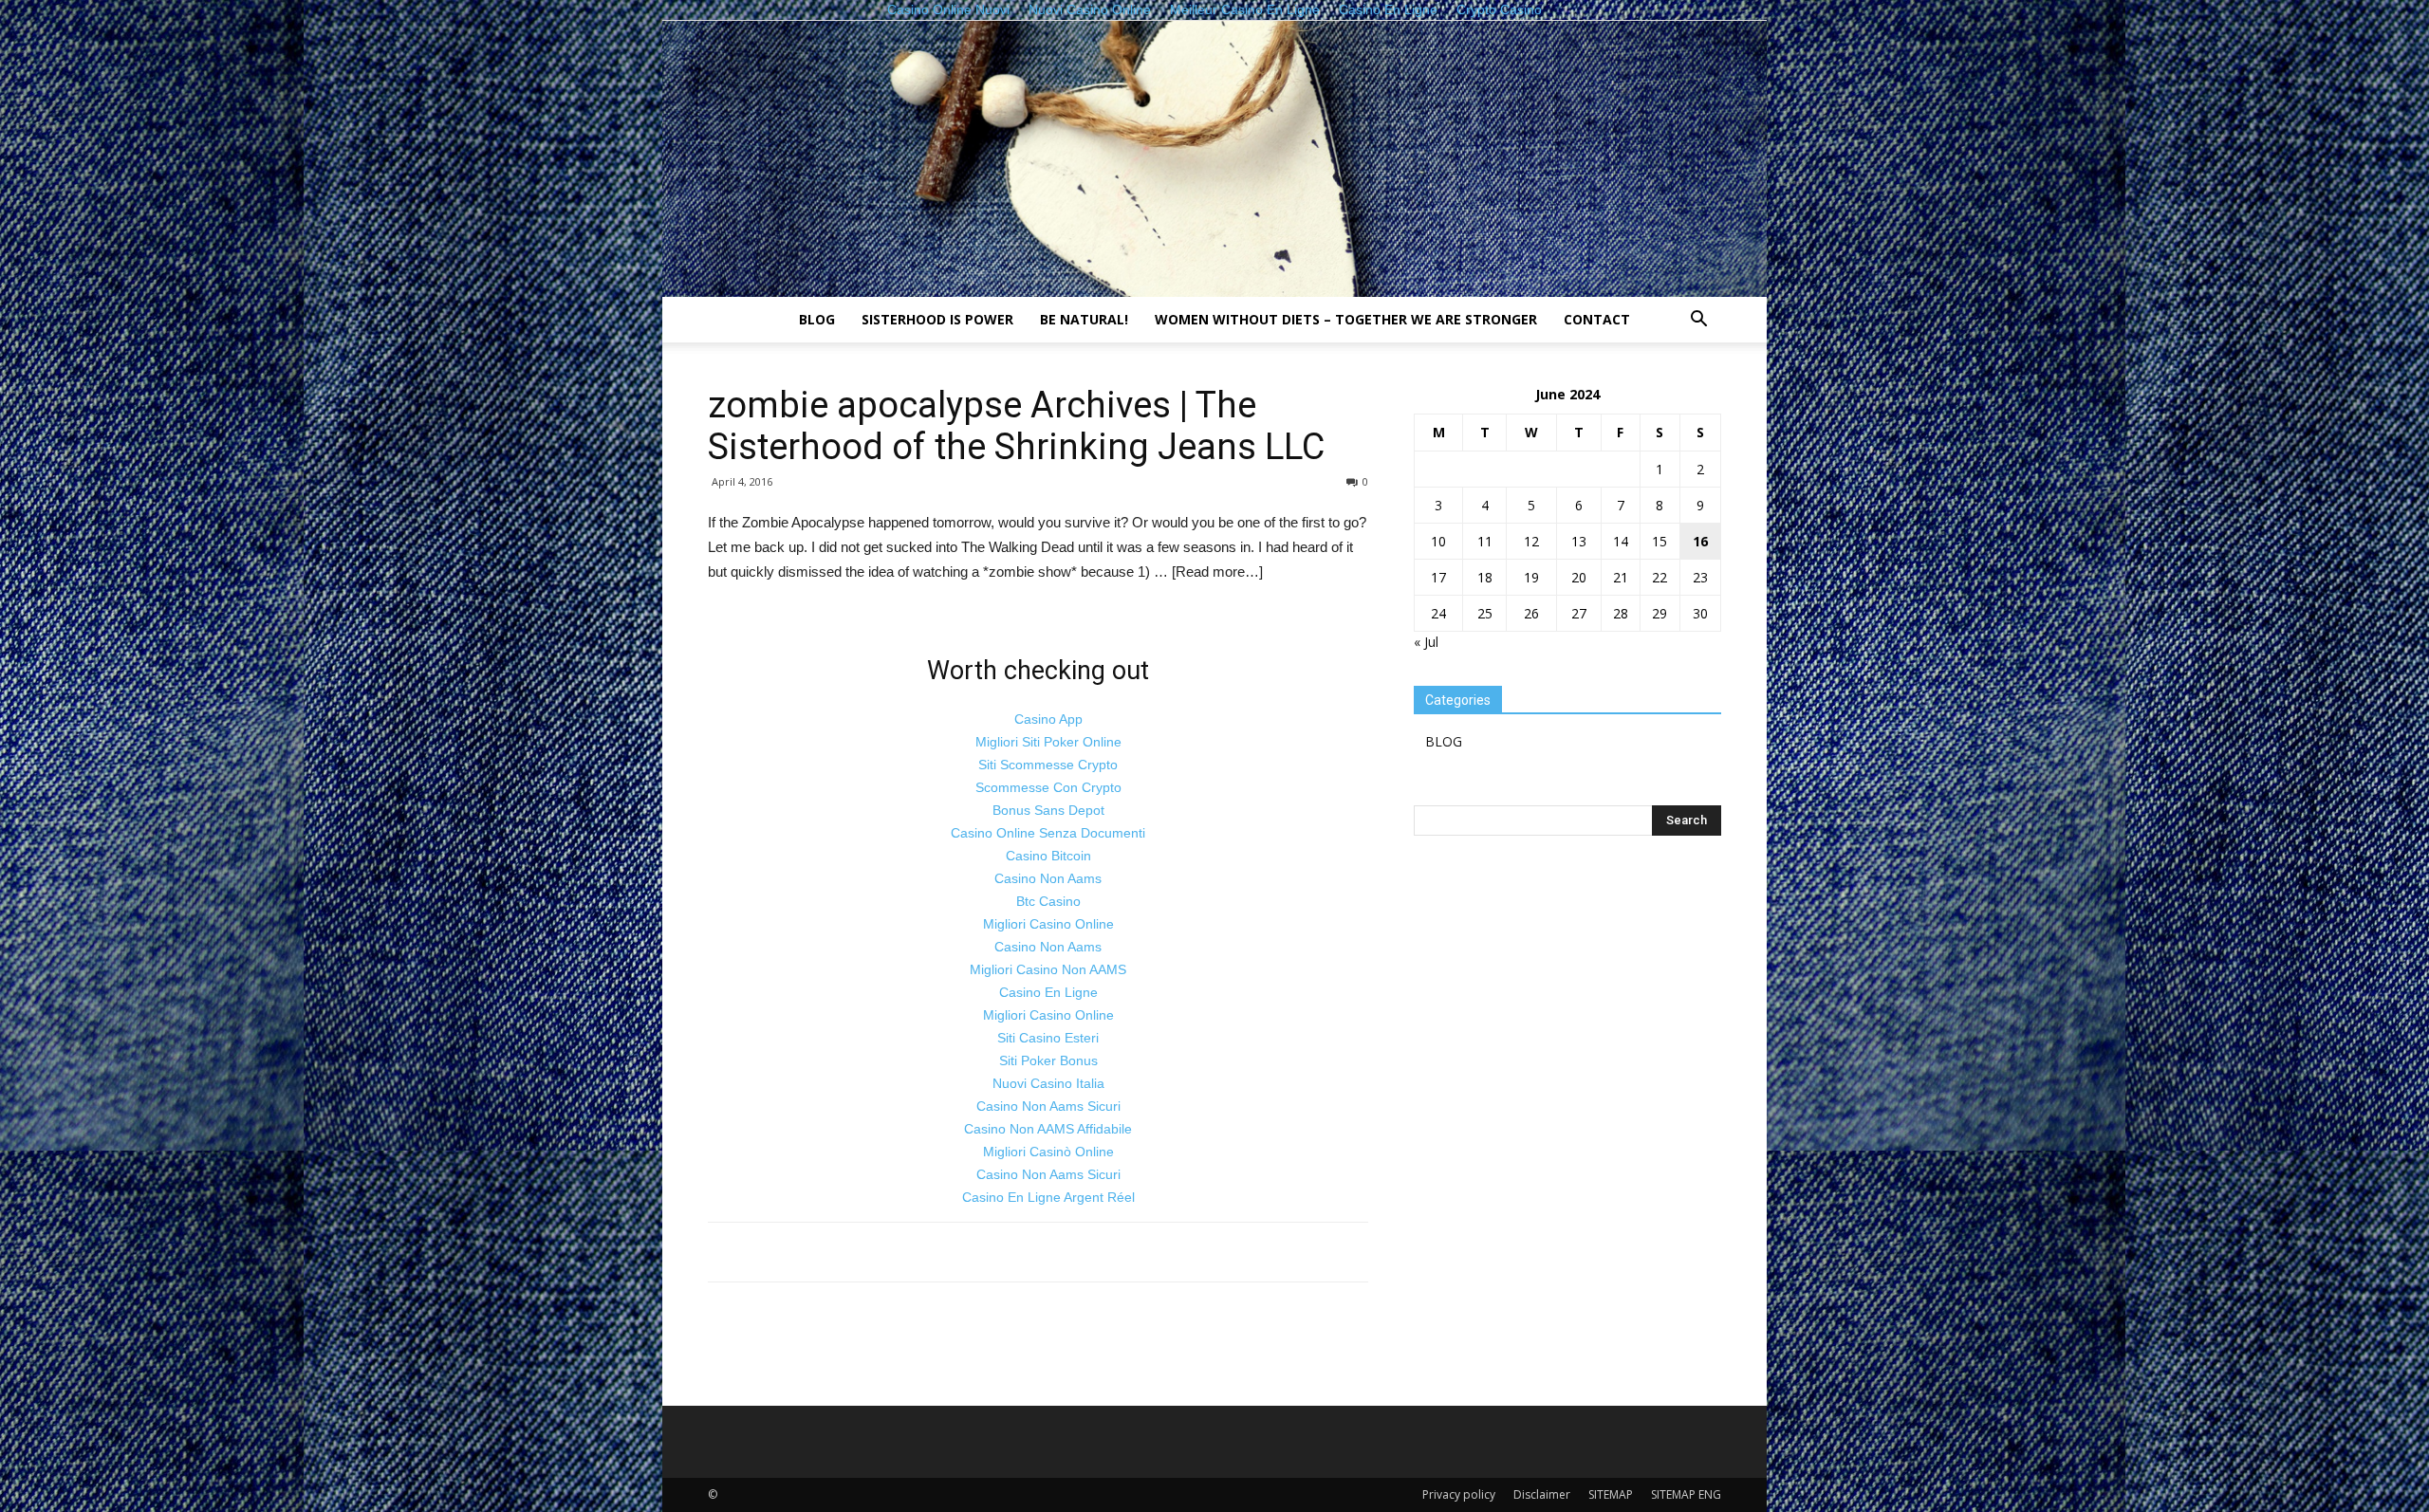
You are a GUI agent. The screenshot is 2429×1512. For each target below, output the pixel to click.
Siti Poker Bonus (1048, 1060)
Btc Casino (1048, 901)
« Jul (1426, 642)
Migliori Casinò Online (1048, 1152)
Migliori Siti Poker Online (1048, 742)
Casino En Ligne (1048, 992)
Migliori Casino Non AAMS (1048, 969)
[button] (1698, 321)
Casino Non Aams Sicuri (1048, 1106)
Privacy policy (1459, 1494)
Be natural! (1084, 319)
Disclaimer (1542, 1494)
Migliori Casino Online (1048, 924)
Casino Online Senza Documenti (1048, 833)
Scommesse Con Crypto (1048, 787)
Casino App (1048, 719)
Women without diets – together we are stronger (1346, 319)
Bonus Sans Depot (1048, 810)
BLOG (817, 319)
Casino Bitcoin (1048, 856)
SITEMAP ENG (1686, 1494)
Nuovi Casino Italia (1048, 1083)
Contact (1597, 319)
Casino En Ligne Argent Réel (1048, 1197)
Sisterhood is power (937, 319)
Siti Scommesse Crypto (1048, 765)
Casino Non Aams (1048, 878)
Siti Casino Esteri (1048, 1038)
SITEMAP (1611, 1494)
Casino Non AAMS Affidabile (1048, 1129)
